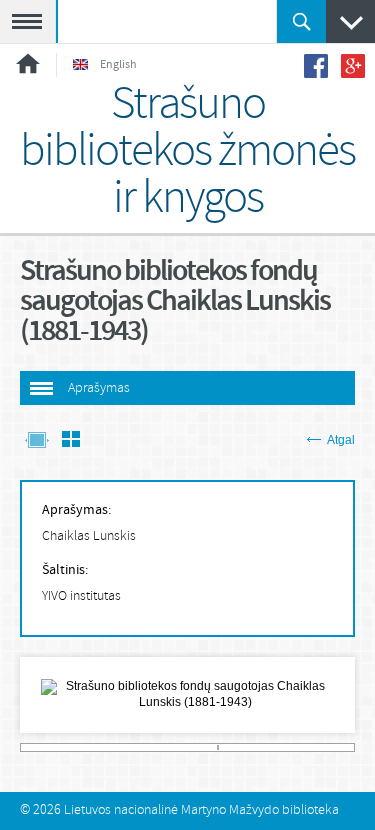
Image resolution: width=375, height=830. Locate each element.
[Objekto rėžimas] (37, 441)
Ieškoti (301, 21)
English (118, 65)
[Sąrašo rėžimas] (71, 441)
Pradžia (28, 63)
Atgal (341, 440)
